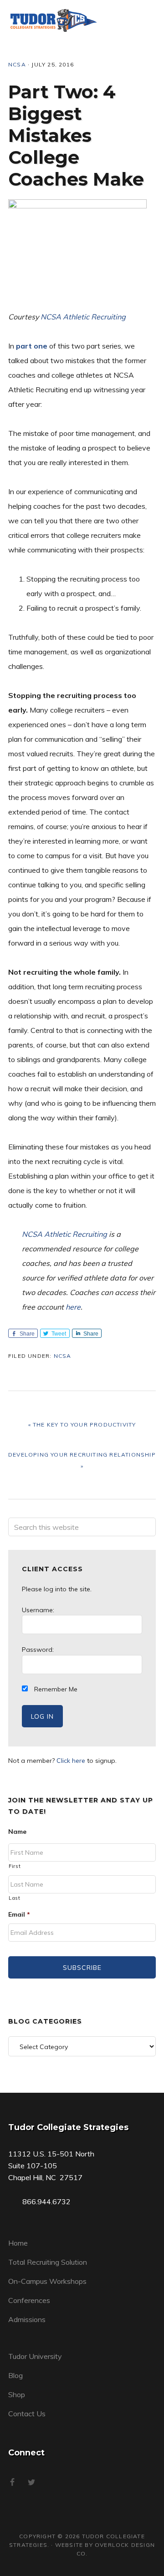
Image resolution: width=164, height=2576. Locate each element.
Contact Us (27, 2414)
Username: (38, 1610)
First (15, 1866)
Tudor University (35, 2356)
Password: (38, 1650)
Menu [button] (144, 20)
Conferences (29, 2300)
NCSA (17, 64)
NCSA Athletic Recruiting (83, 317)
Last (15, 1898)
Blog (15, 2375)
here (73, 1307)
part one (32, 346)
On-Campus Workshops (47, 2281)
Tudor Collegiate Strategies (54, 20)
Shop (17, 2394)
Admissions (27, 2319)
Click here (71, 1761)
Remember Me (55, 1689)
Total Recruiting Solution (48, 2262)
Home (18, 2243)
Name (17, 1832)
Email (19, 1914)
